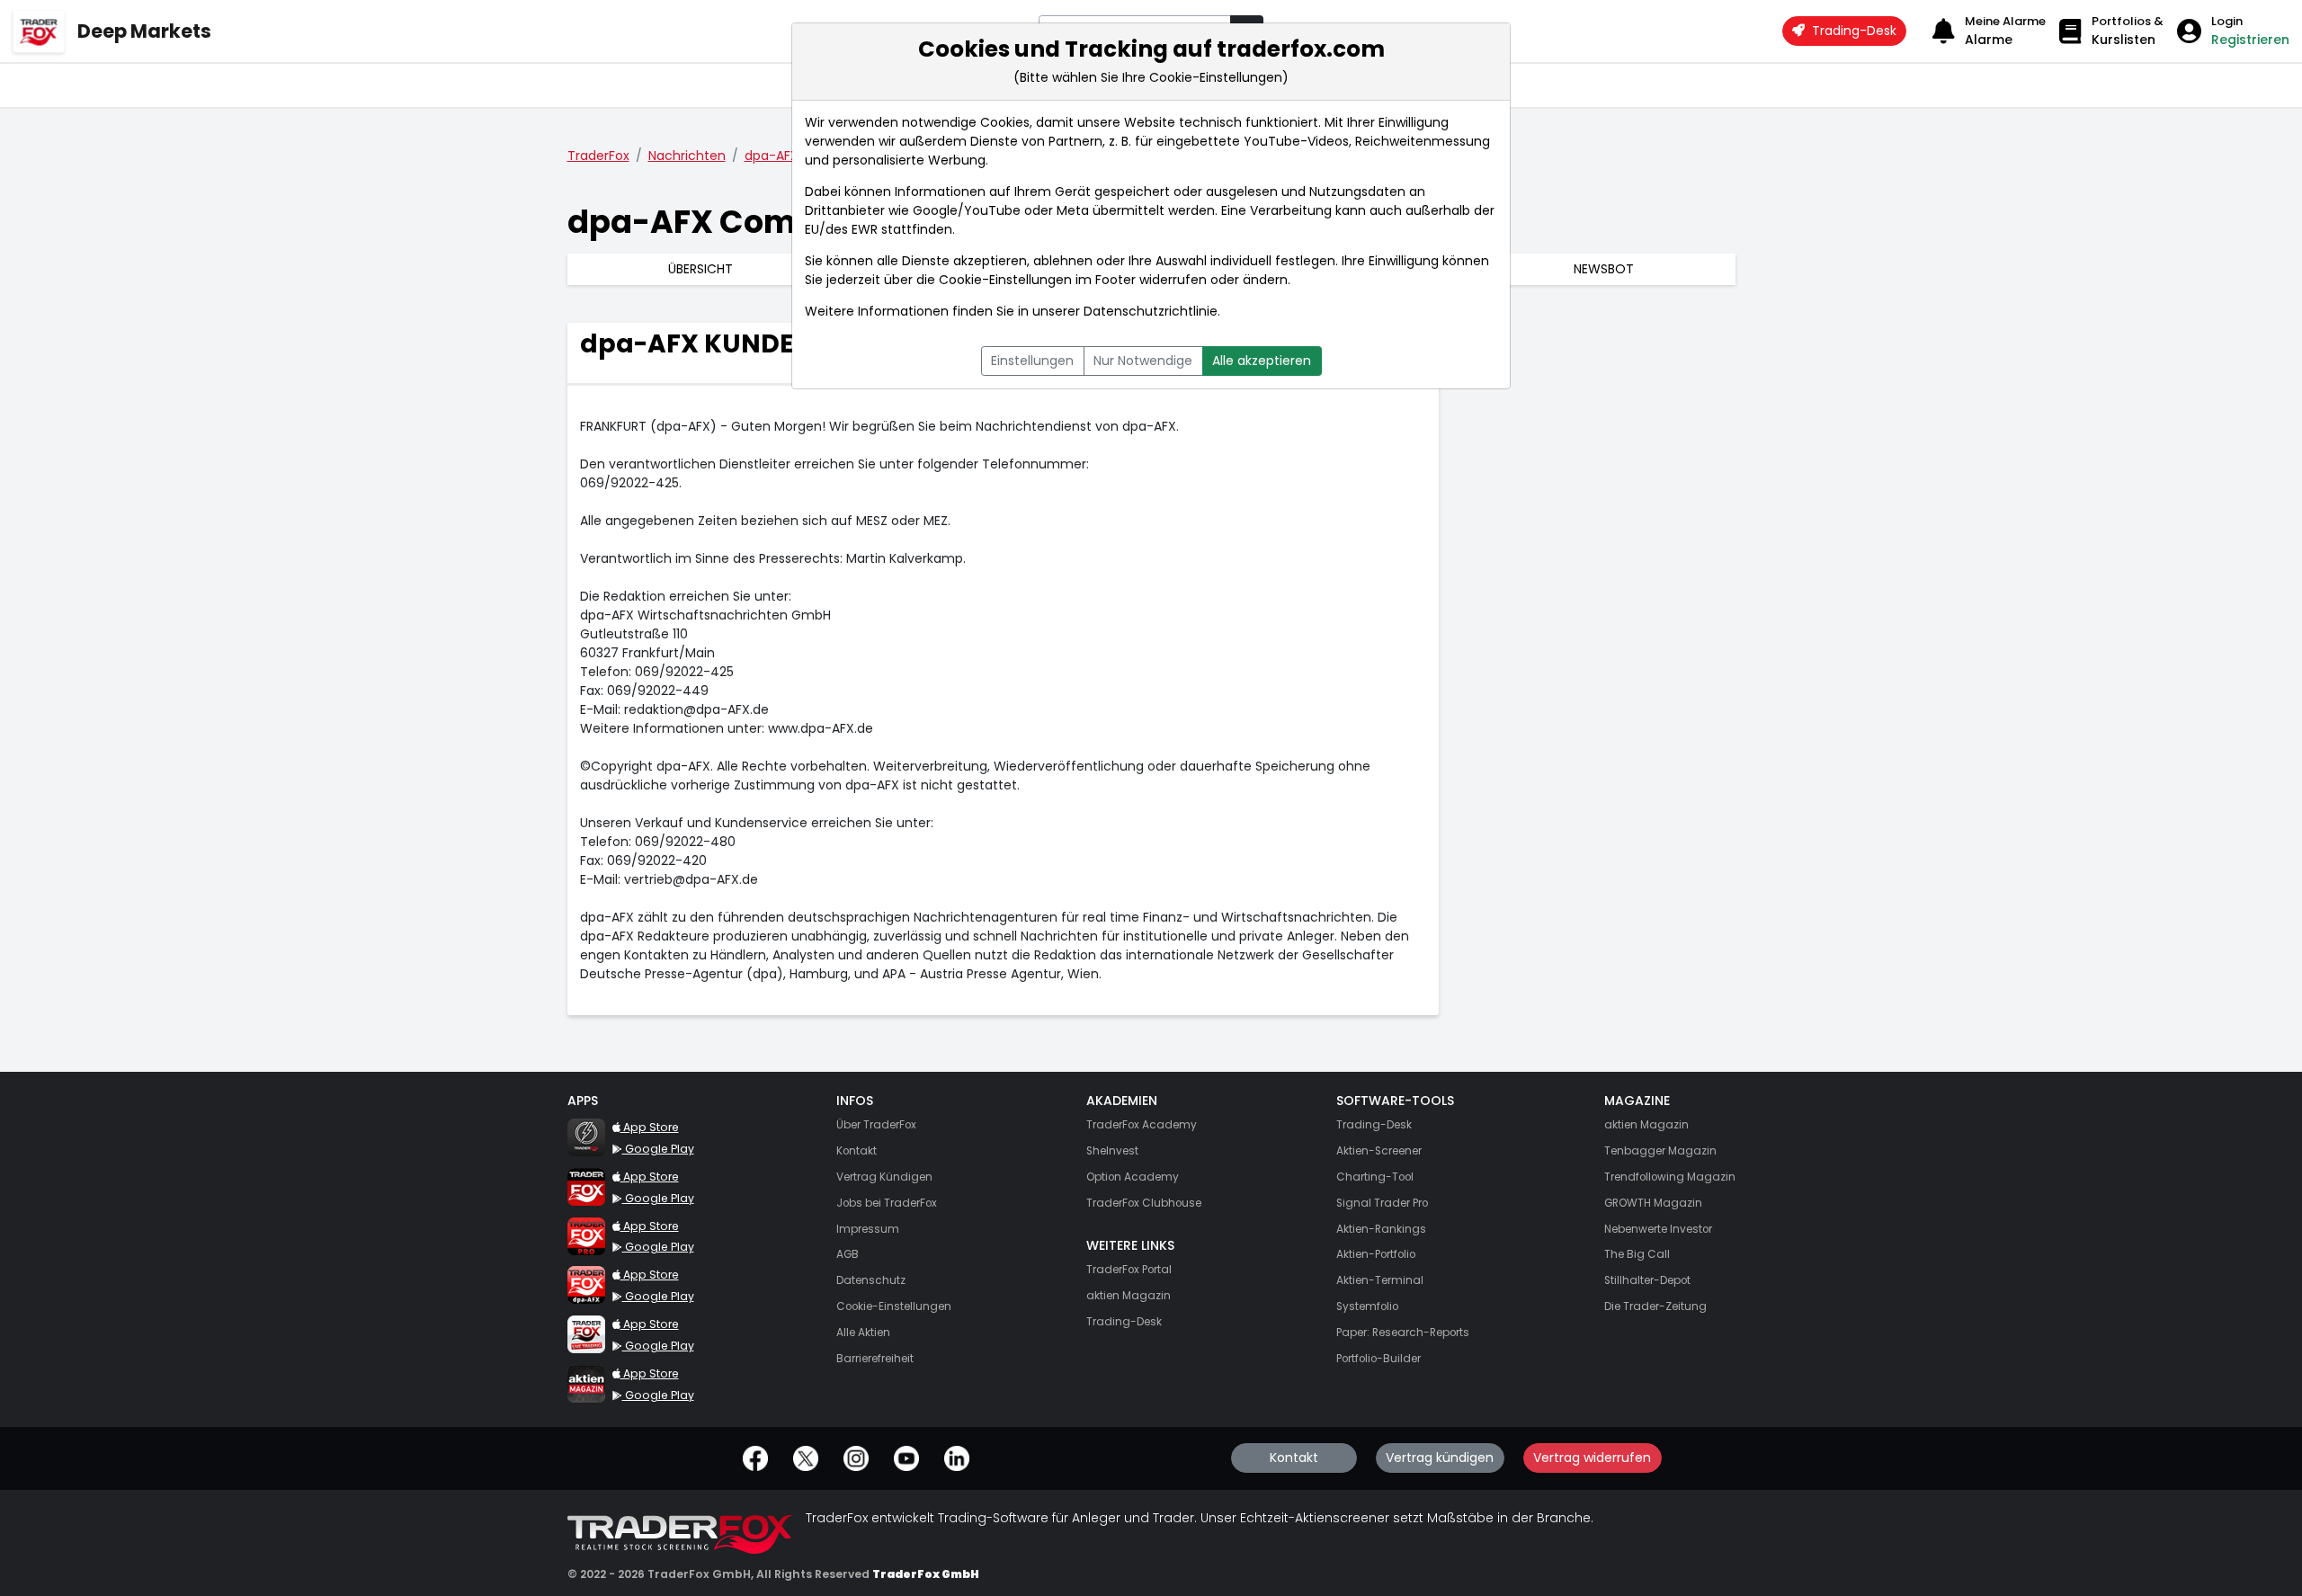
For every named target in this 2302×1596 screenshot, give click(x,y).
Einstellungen (1032, 361)
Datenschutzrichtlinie (1151, 311)
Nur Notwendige (1143, 361)
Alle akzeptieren (1262, 361)
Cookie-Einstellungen (1005, 280)
